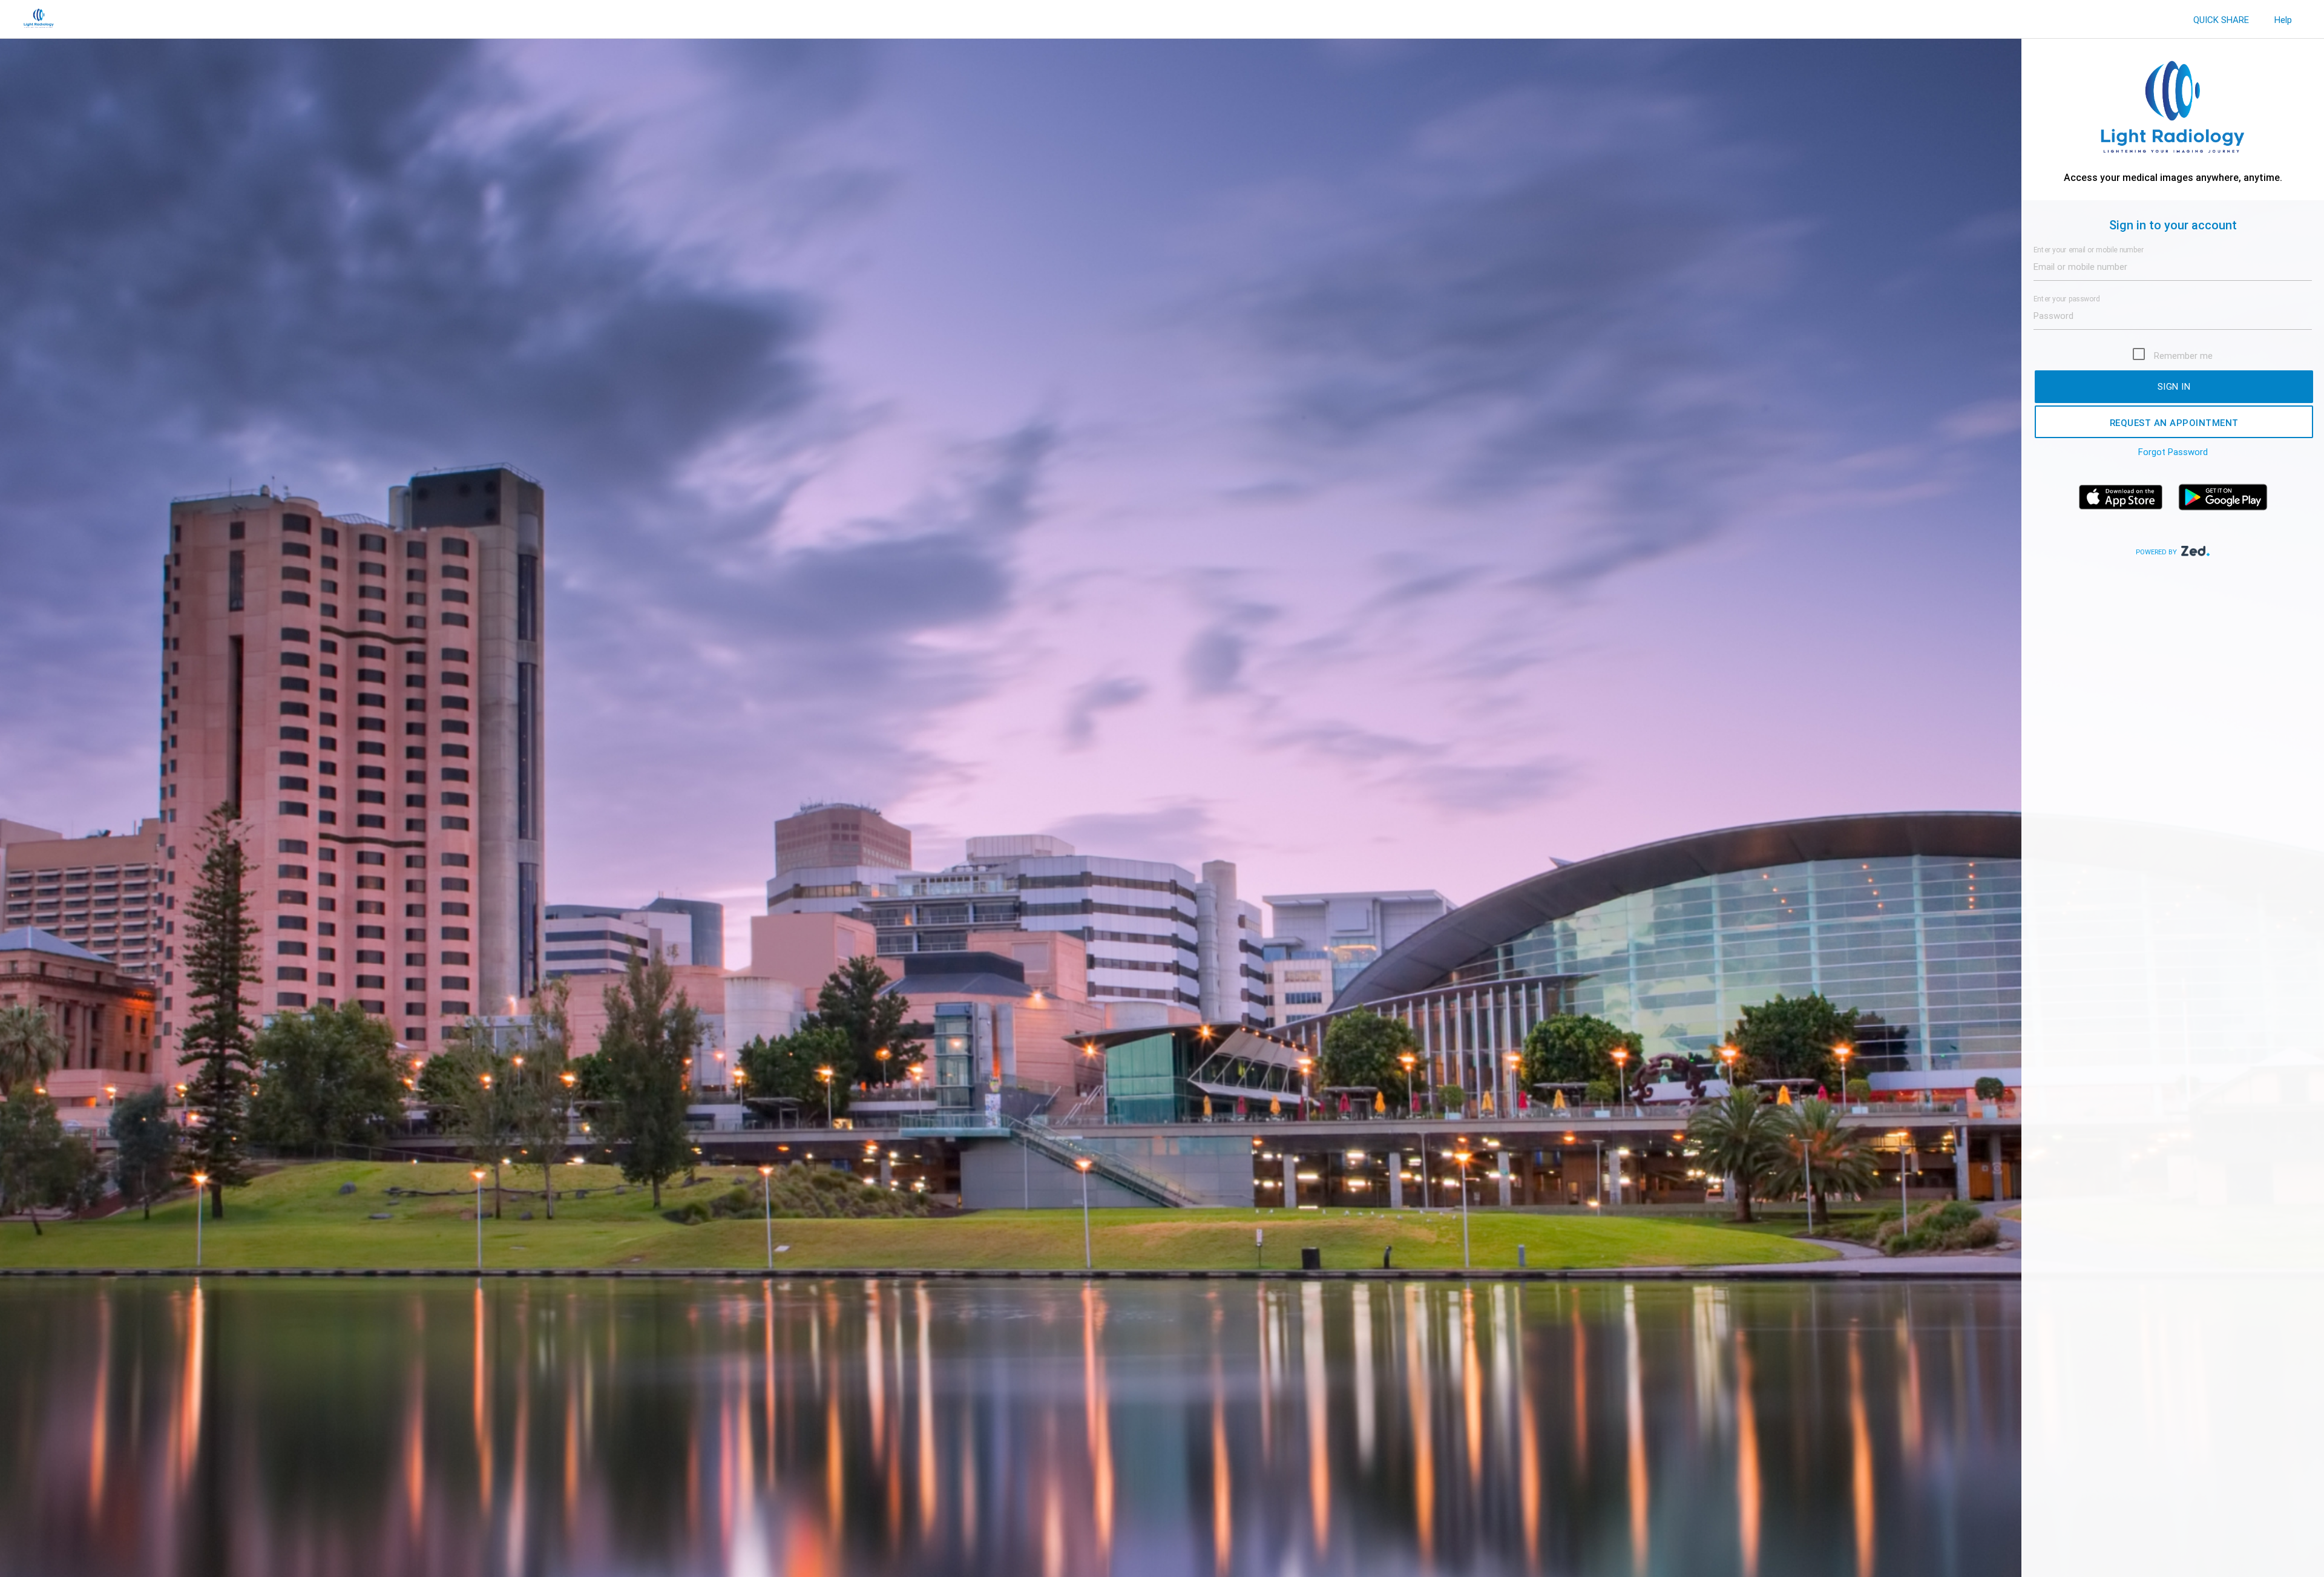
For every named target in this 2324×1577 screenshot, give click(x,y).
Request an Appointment (2174, 423)
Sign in (2174, 386)
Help (2283, 20)
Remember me (2183, 356)
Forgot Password (2173, 452)
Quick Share (2221, 20)
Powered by (2157, 552)
